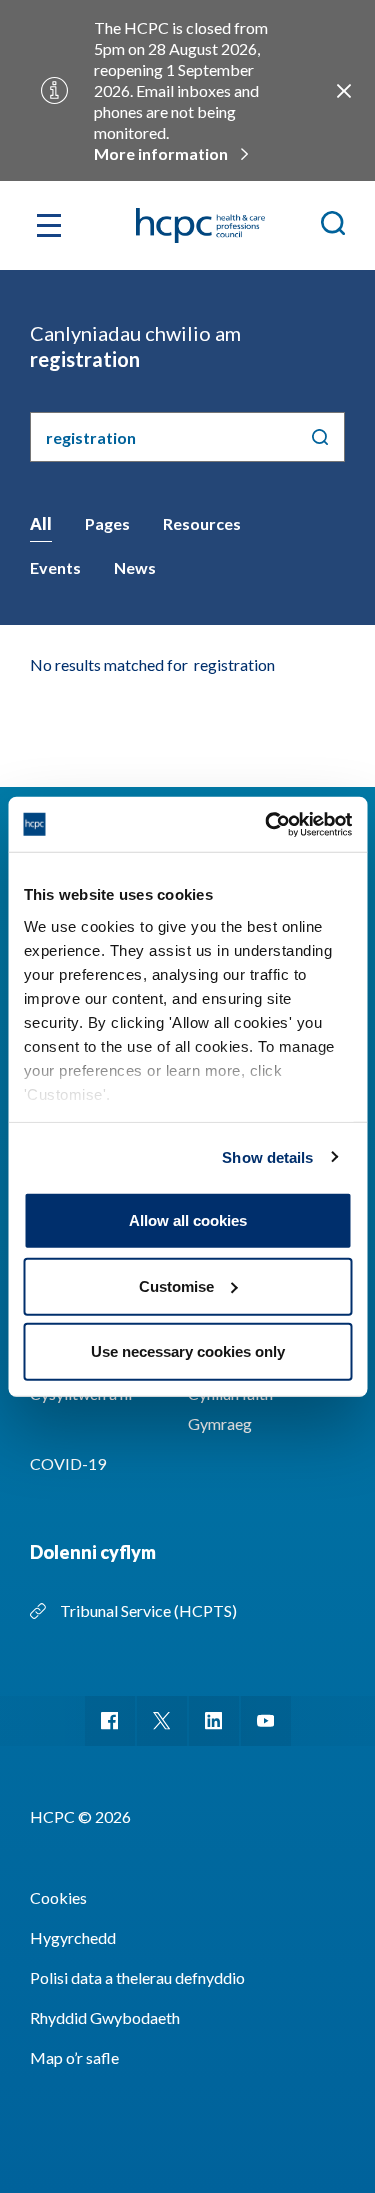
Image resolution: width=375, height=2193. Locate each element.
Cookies (58, 1897)
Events (55, 567)
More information (161, 153)
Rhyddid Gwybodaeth (105, 2017)
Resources (202, 523)
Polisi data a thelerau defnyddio (137, 1977)
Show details (267, 1156)
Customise (176, 1285)
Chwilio (320, 437)
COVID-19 (68, 1463)
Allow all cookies (188, 1220)
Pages (107, 523)
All (41, 523)
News (135, 567)
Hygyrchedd (73, 1937)
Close (344, 91)
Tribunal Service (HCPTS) (148, 1610)
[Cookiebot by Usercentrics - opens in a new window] (267, 824)
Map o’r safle (74, 2057)
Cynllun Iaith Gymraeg (230, 1408)
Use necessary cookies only (188, 1351)
